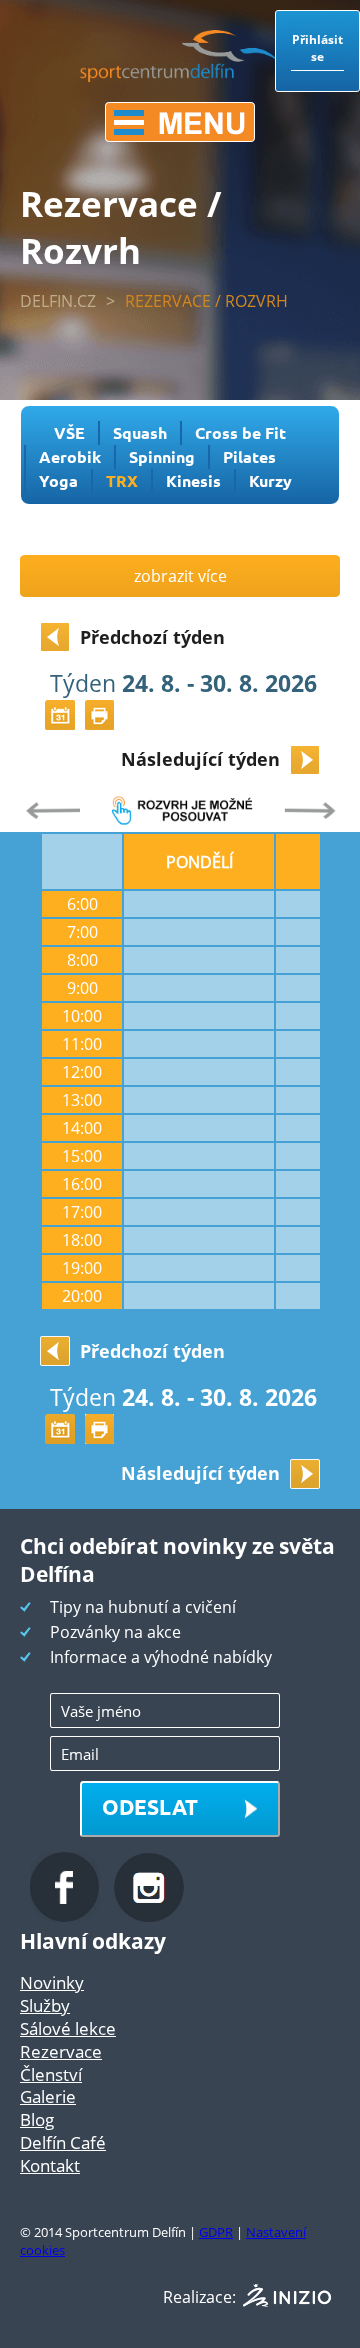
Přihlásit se (317, 48)
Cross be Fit (240, 432)
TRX (122, 480)
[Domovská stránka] (180, 76)
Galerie (48, 2096)
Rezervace (61, 2051)
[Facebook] (67, 1916)
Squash (140, 432)
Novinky (52, 1982)
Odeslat (150, 1806)
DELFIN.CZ (58, 301)
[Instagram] (149, 1916)
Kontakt (50, 2165)
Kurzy (270, 480)
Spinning (162, 456)
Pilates (249, 456)
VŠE (69, 432)
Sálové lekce (68, 2028)
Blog (37, 2119)
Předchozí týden (152, 637)
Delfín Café (63, 2142)
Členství (51, 2074)
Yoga (58, 480)
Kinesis (193, 480)
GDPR (216, 2232)
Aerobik (70, 456)
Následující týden (200, 759)
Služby (45, 2005)
